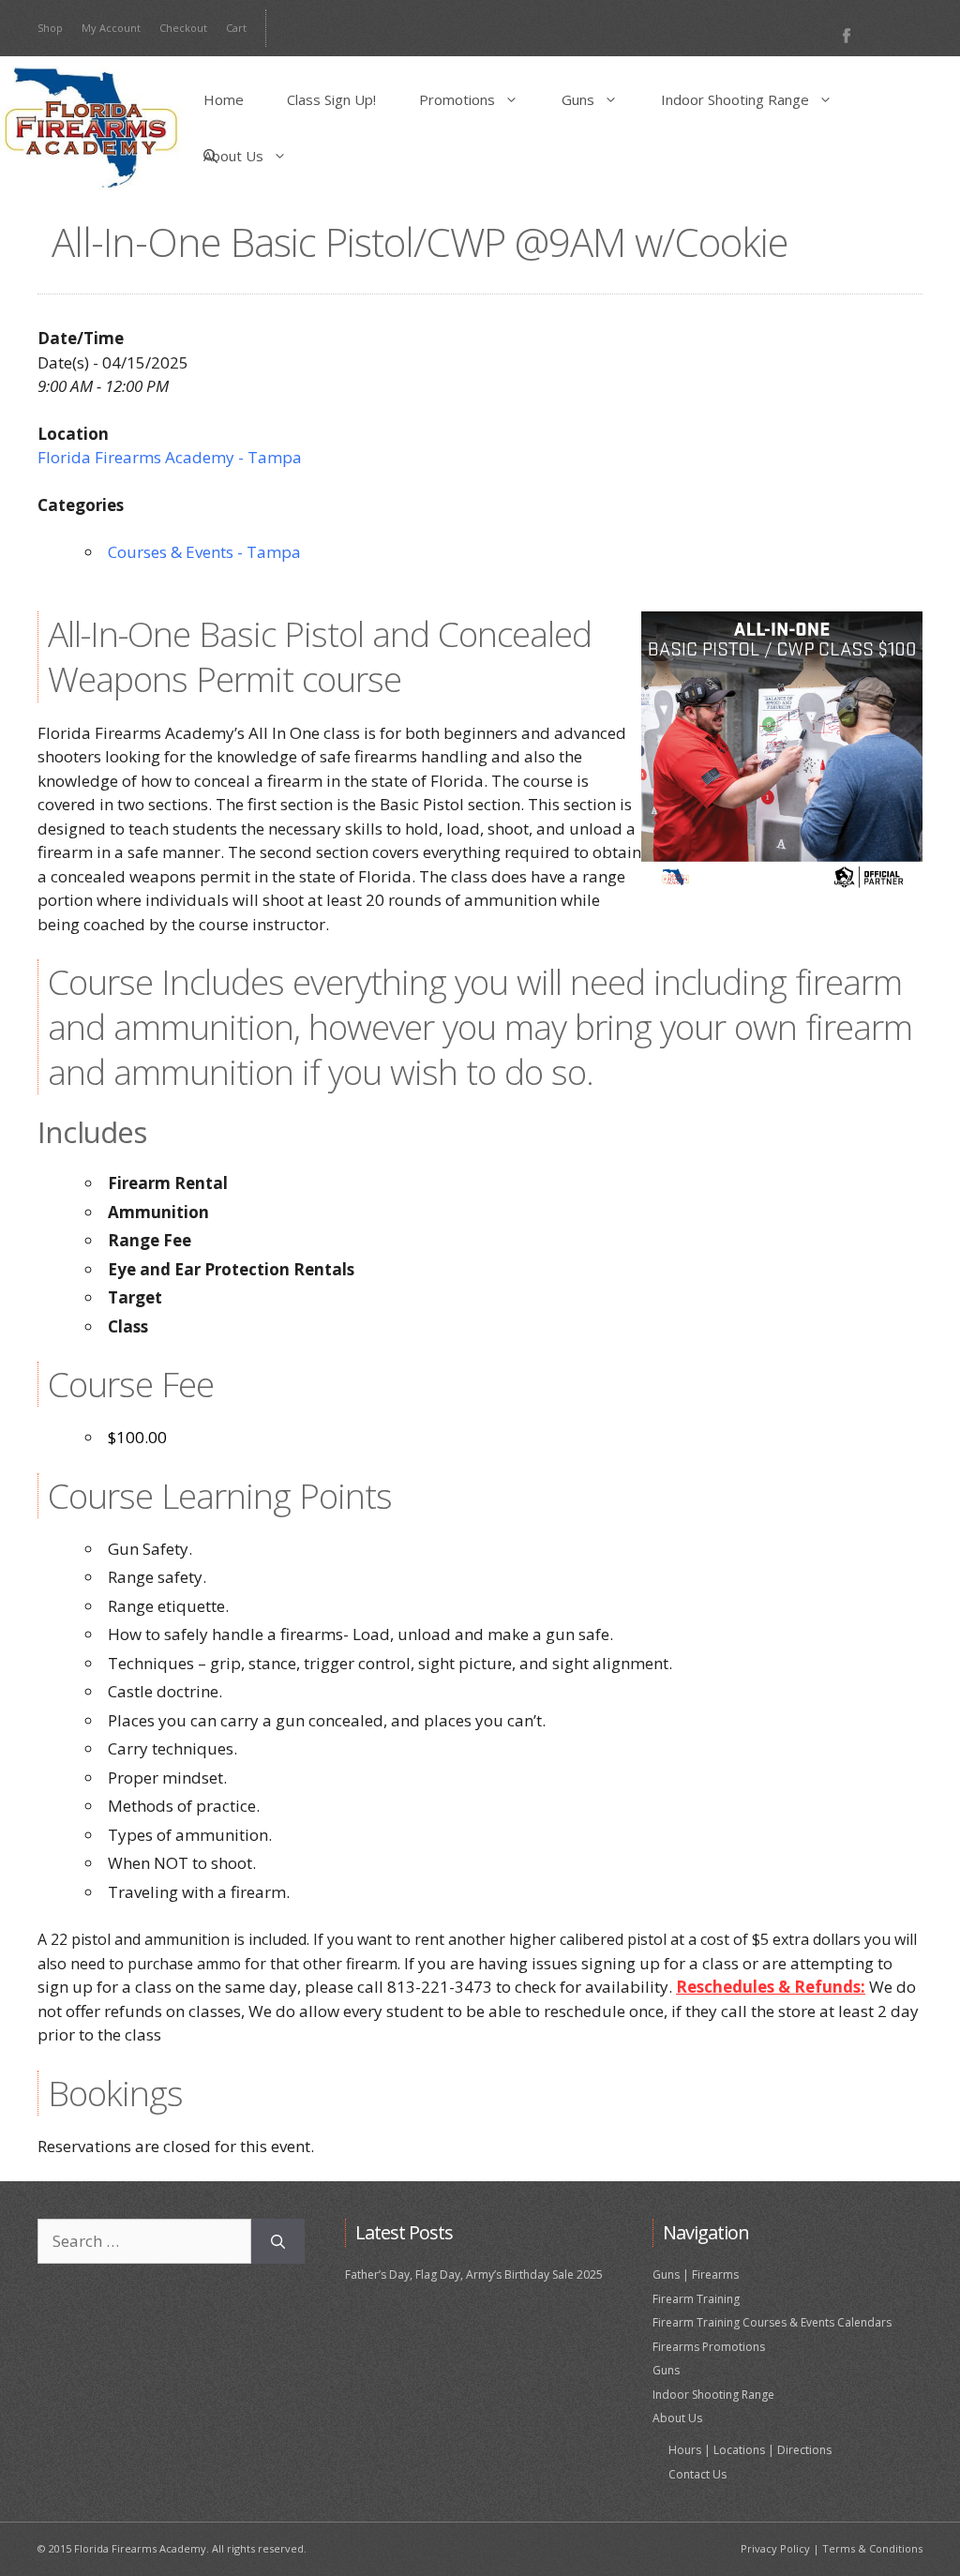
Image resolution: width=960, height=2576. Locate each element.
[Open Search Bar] (210, 156)
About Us (233, 156)
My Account (111, 28)
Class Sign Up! (331, 99)
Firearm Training (696, 2299)
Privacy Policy (775, 2548)
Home (224, 99)
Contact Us (697, 2474)
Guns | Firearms (696, 2275)
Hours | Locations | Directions (750, 2450)
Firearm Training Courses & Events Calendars (772, 2322)
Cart (236, 28)
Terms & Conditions (872, 2548)
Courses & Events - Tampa (204, 552)
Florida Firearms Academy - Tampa (170, 457)
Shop (50, 28)
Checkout (183, 28)
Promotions (457, 99)
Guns (578, 99)
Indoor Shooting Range (735, 99)
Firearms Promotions (709, 2347)
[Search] (278, 2241)
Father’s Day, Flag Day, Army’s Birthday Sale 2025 (474, 2275)
